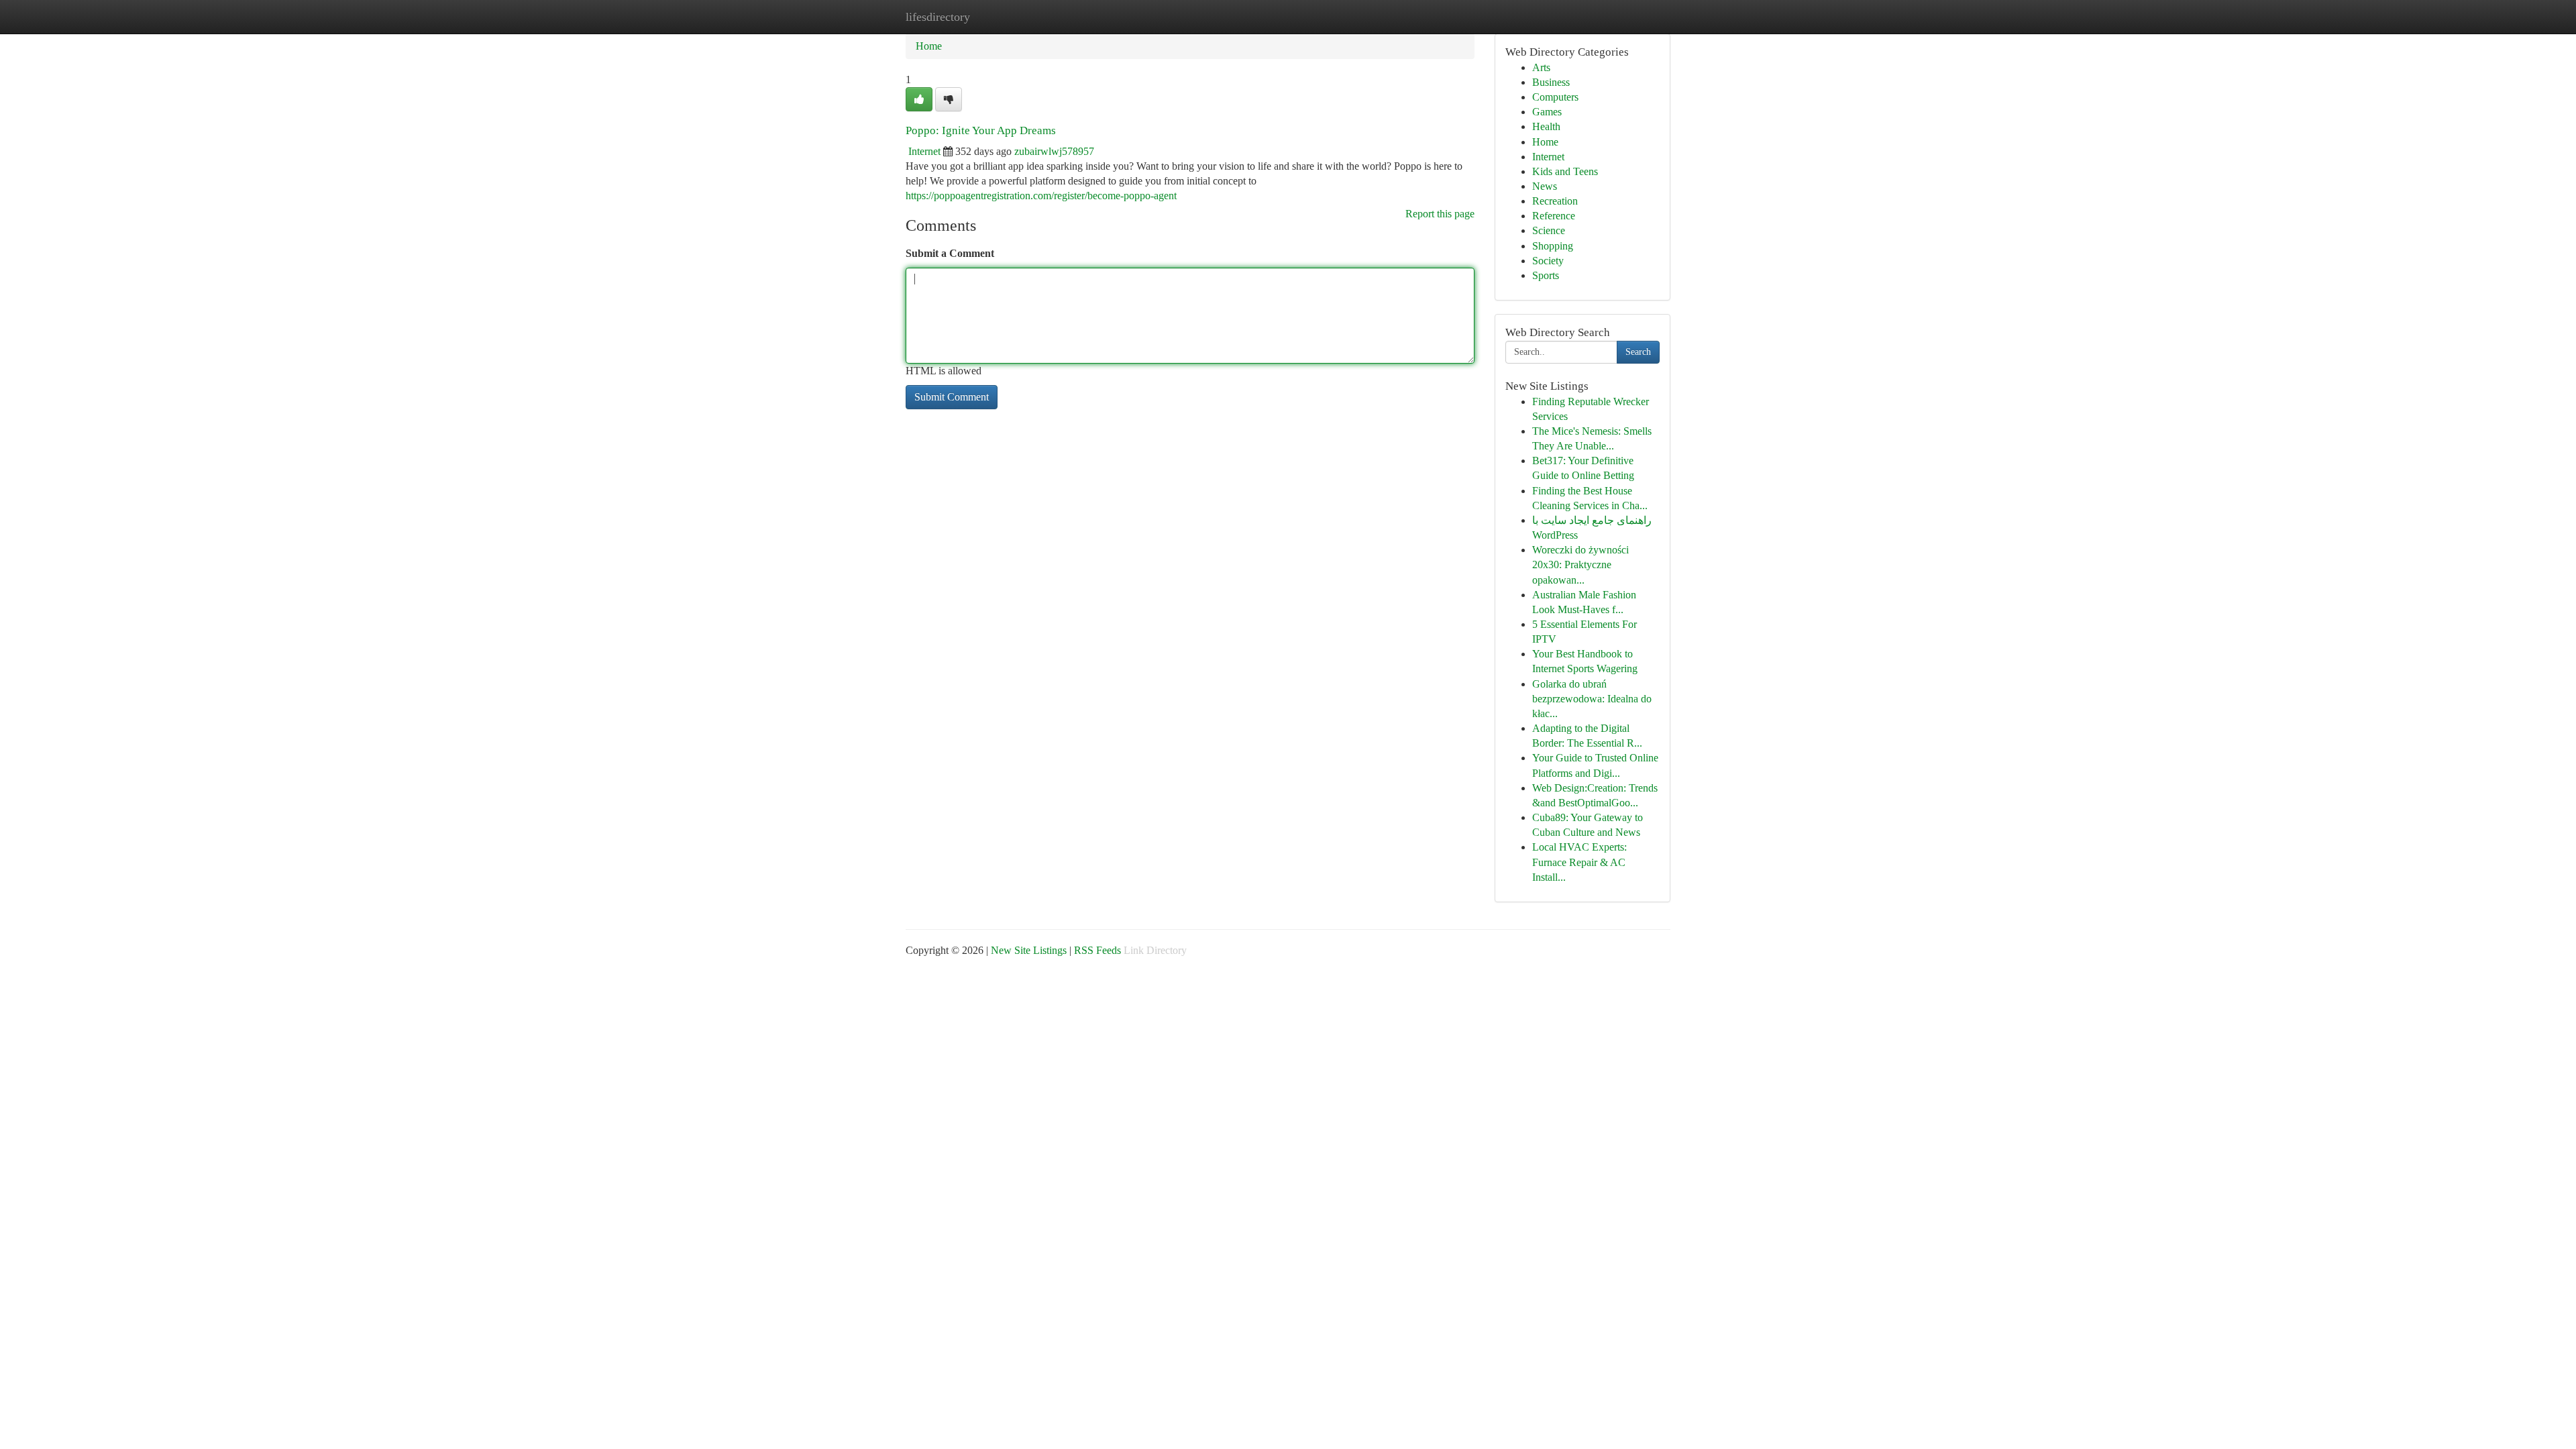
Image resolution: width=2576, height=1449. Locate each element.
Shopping (1553, 246)
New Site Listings (1029, 950)
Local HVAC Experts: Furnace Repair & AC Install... (1579, 862)
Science (1549, 230)
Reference (1554, 216)
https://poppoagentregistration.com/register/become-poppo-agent (1041, 196)
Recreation (1555, 201)
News (1545, 186)
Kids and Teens (1565, 171)
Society (1548, 261)
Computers (1555, 97)
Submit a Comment (950, 253)
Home (929, 46)
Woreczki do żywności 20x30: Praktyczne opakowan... (1580, 565)
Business (1551, 82)
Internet (924, 151)
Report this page (1440, 214)
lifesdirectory (938, 17)
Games (1547, 112)
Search (1638, 352)
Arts (1541, 67)
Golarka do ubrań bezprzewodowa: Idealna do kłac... (1592, 699)
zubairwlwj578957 (1054, 151)
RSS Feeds (1097, 950)
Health (1546, 126)
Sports (1546, 275)
